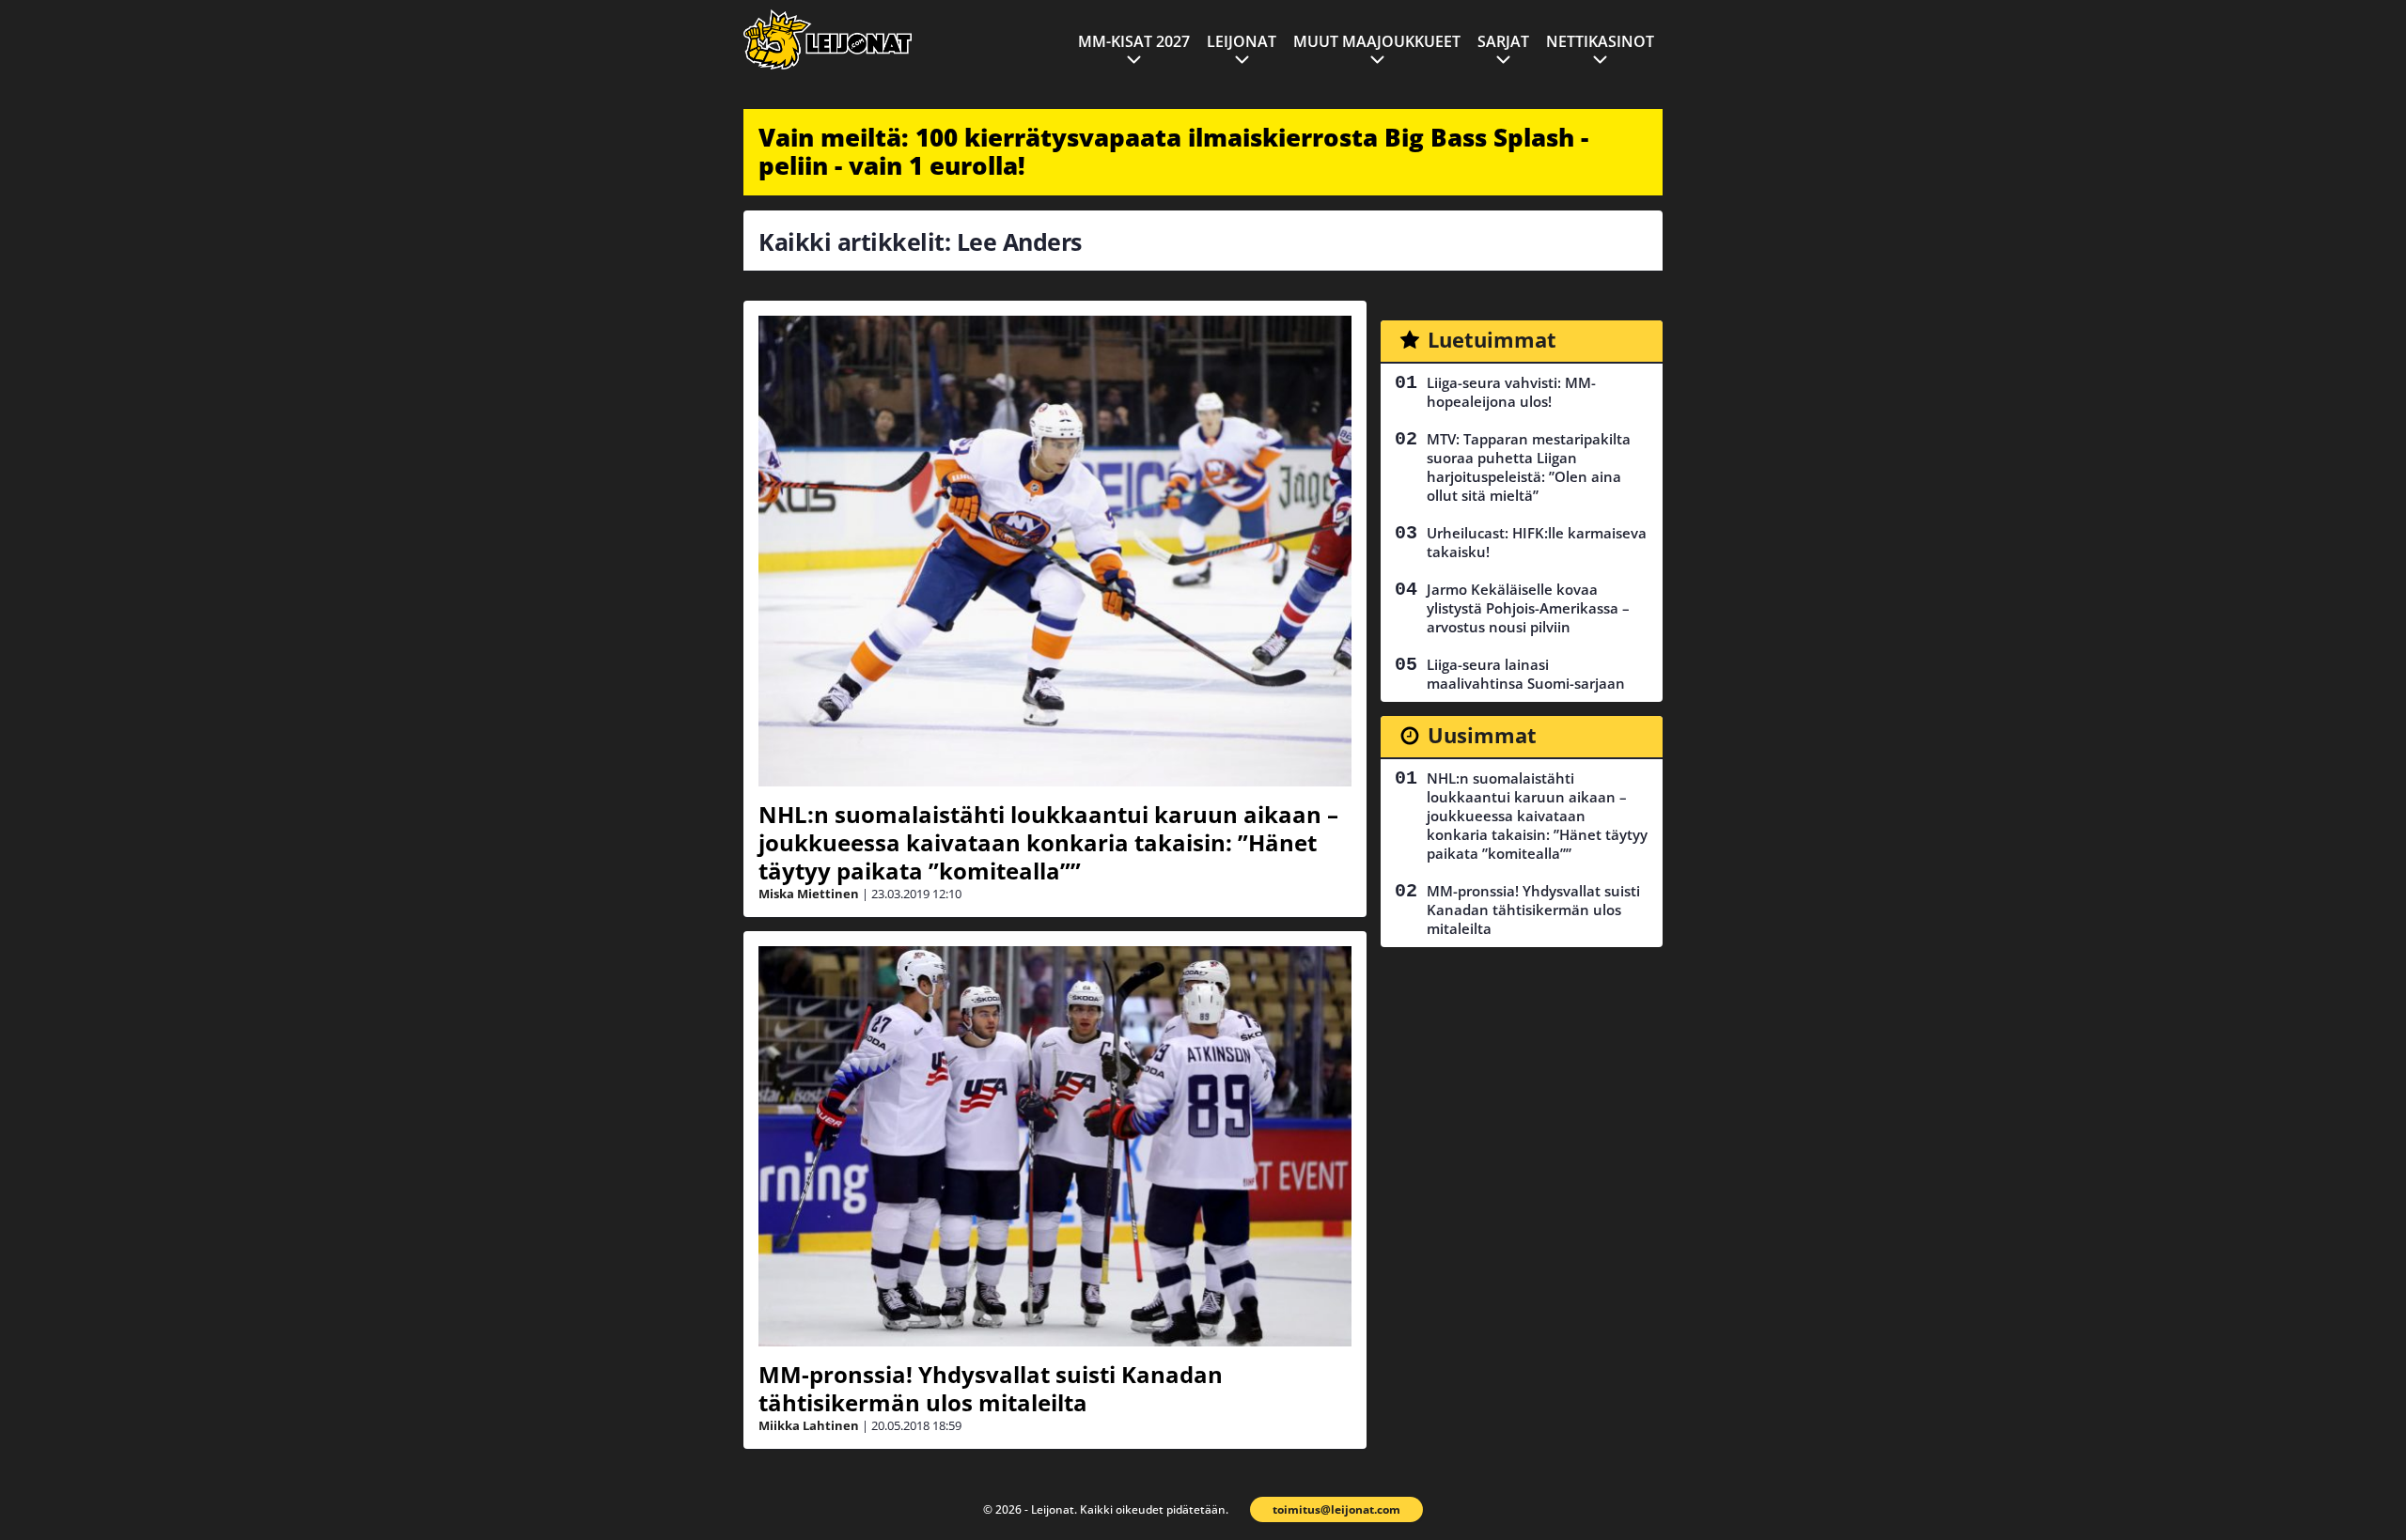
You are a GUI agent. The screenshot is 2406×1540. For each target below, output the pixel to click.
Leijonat (1242, 41)
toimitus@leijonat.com (1336, 1509)
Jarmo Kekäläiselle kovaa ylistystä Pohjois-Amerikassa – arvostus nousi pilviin (1528, 608)
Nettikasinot (1600, 41)
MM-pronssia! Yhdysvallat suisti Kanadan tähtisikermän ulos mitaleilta (991, 1388)
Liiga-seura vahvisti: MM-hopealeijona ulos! (1511, 392)
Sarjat (1503, 41)
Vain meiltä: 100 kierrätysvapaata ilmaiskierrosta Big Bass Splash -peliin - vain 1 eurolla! (1173, 151)
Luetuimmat (1492, 339)
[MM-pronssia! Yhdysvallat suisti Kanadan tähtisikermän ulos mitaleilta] (1055, 1146)
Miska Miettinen (809, 894)
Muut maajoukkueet (1377, 41)
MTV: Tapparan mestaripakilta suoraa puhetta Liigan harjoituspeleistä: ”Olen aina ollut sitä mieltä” (1529, 467)
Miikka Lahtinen (809, 1425)
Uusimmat (1482, 735)
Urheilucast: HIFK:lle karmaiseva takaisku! (1537, 542)
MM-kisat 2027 (1134, 41)
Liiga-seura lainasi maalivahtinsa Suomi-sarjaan (1526, 674)
